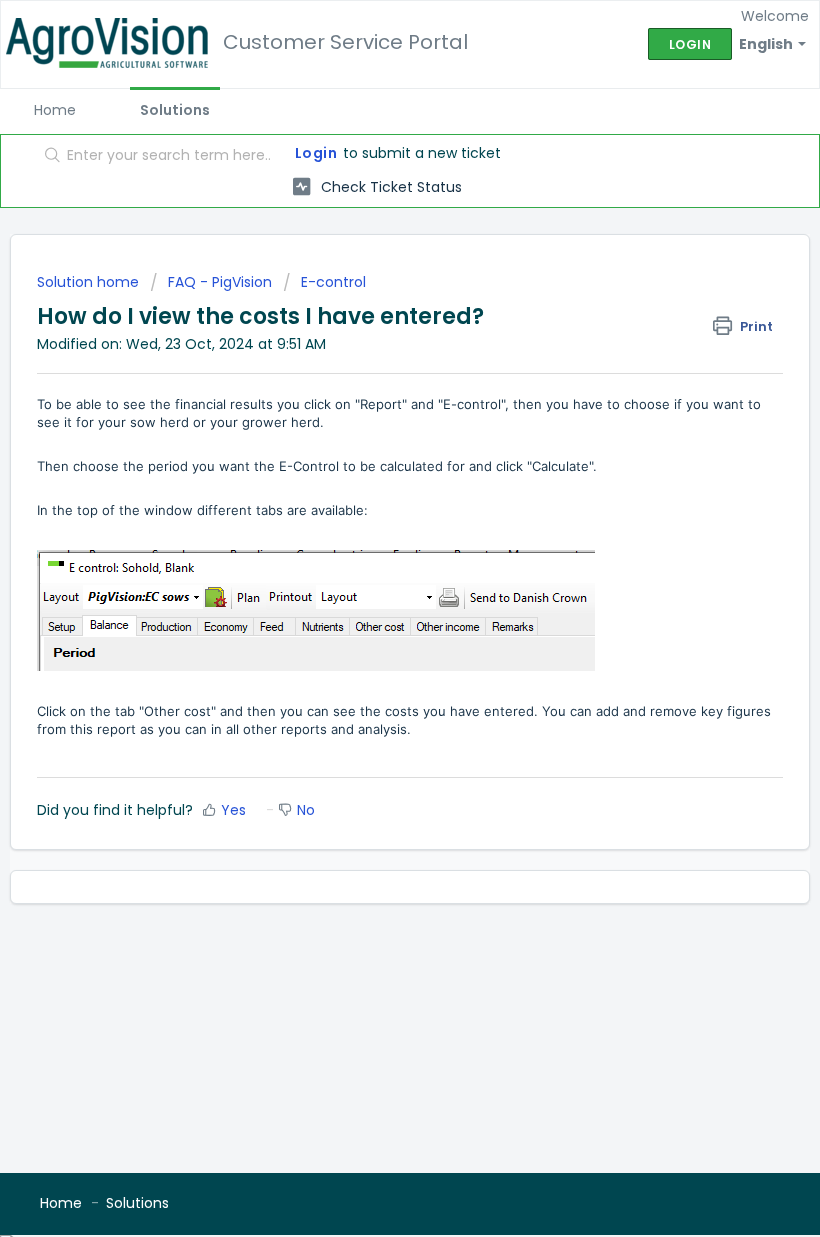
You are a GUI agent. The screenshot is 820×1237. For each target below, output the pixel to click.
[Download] (373, 608)
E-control (333, 282)
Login (316, 153)
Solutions (175, 110)
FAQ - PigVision (220, 282)
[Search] (48, 157)
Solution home (90, 282)
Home (55, 110)
